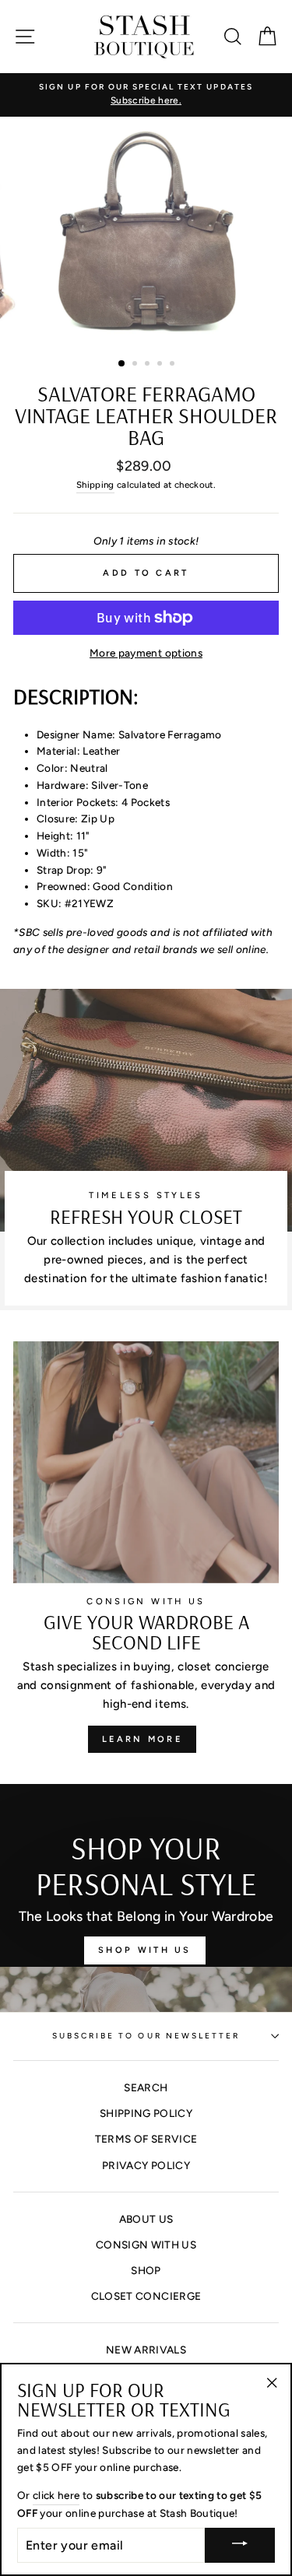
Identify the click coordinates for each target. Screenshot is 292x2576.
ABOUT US (146, 2219)
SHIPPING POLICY (146, 2113)
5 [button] (174, 365)
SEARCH (146, 2087)
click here (56, 2495)
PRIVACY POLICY (146, 2165)
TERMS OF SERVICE (146, 2139)
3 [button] (149, 365)
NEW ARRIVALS (146, 2350)
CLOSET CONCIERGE (146, 2296)
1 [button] (122, 364)
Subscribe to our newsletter (146, 2036)
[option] (146, 95)
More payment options (146, 653)
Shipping (95, 485)
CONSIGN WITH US (146, 2245)
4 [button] (161, 365)
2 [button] (136, 365)
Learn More (142, 1739)
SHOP (146, 2270)
